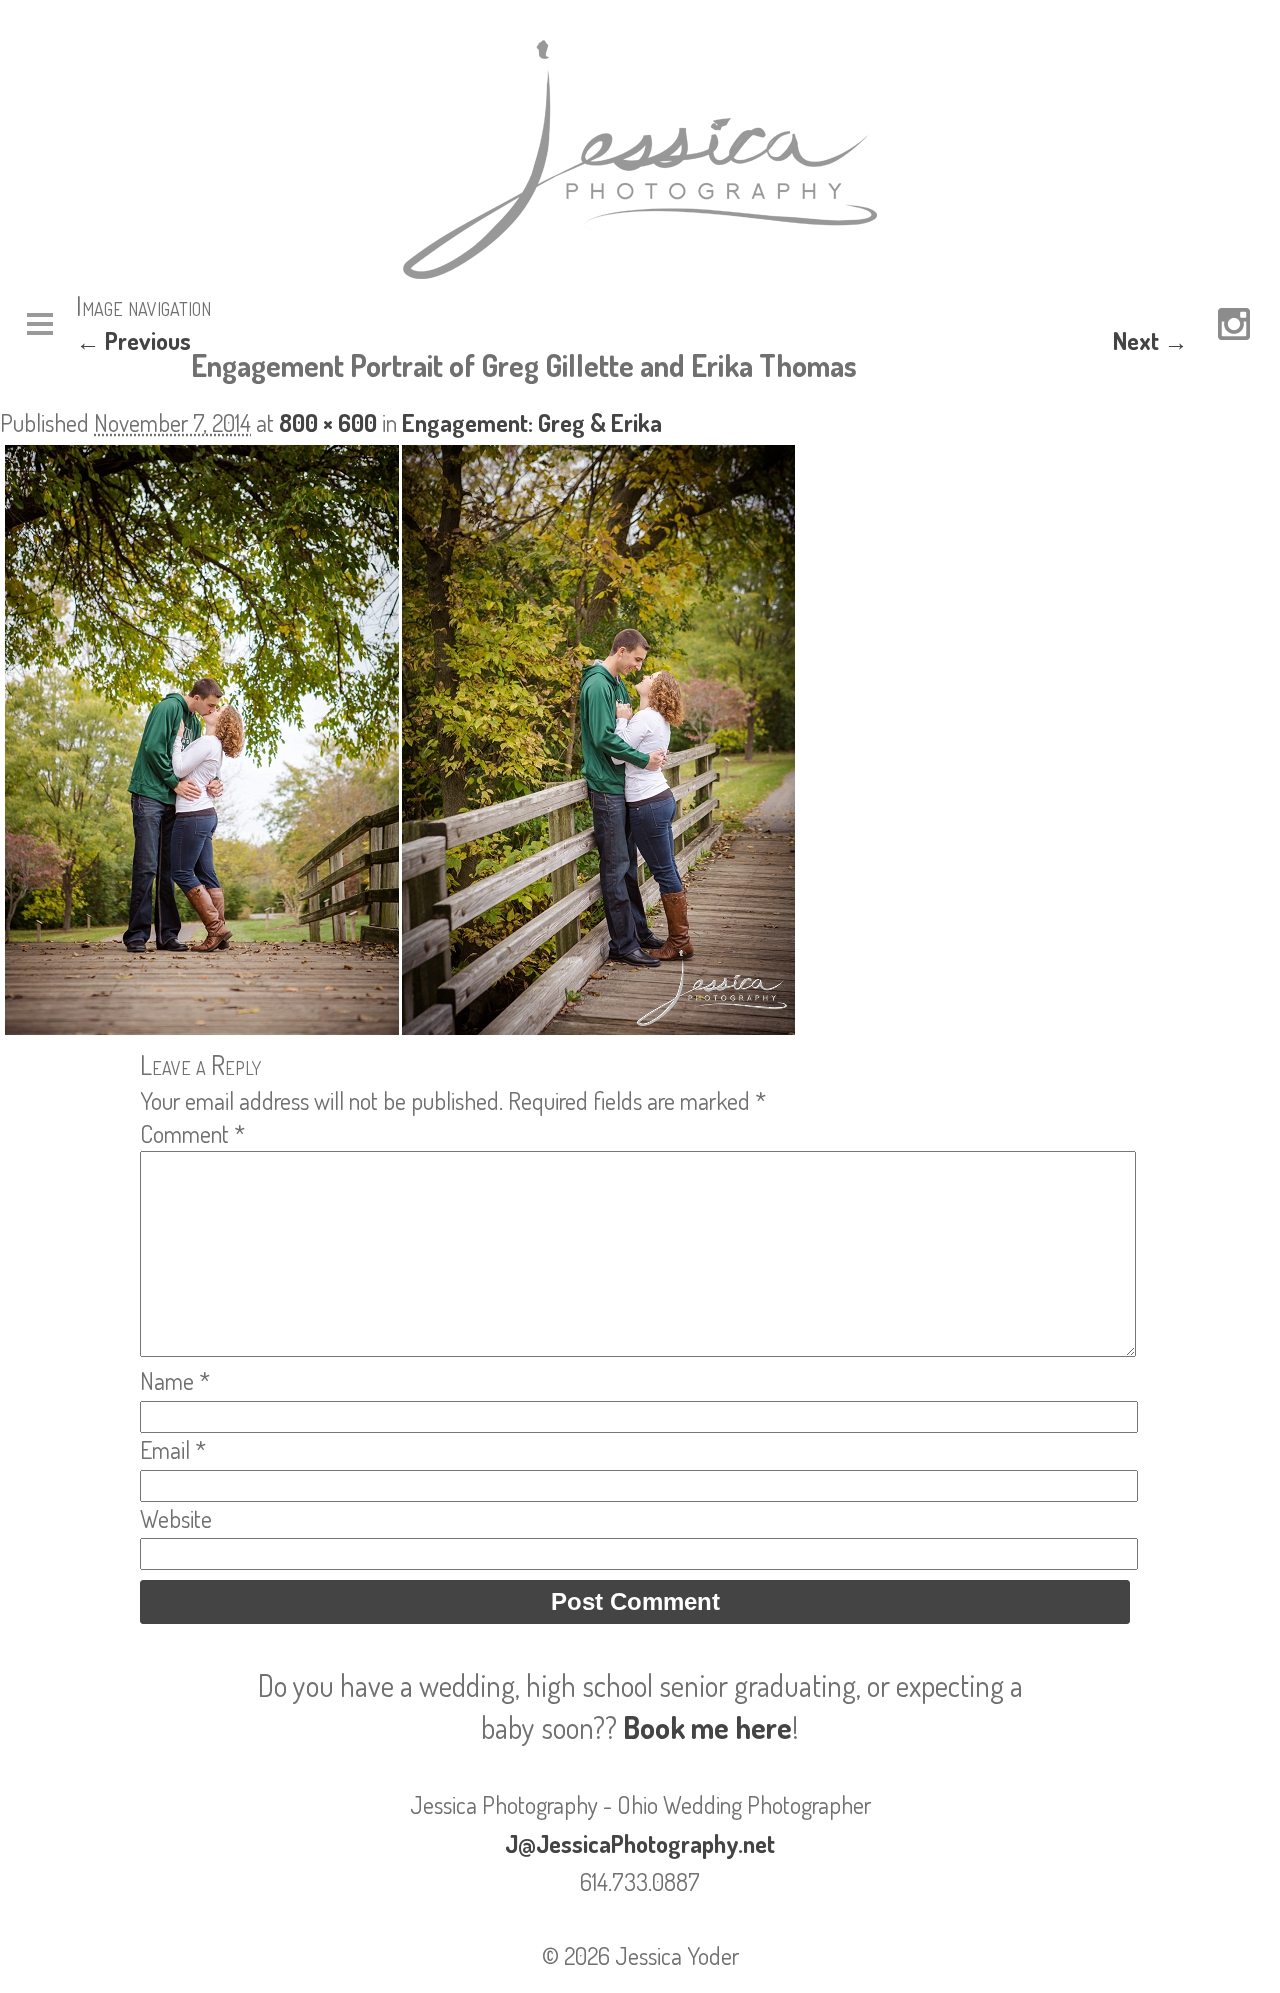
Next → (1150, 340)
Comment (192, 1133)
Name (175, 1380)
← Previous (133, 340)
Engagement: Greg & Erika (532, 422)
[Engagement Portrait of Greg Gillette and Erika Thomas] (400, 1030)
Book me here (707, 1727)
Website (176, 1518)
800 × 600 (328, 422)
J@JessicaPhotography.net (640, 1843)
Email (173, 1449)
